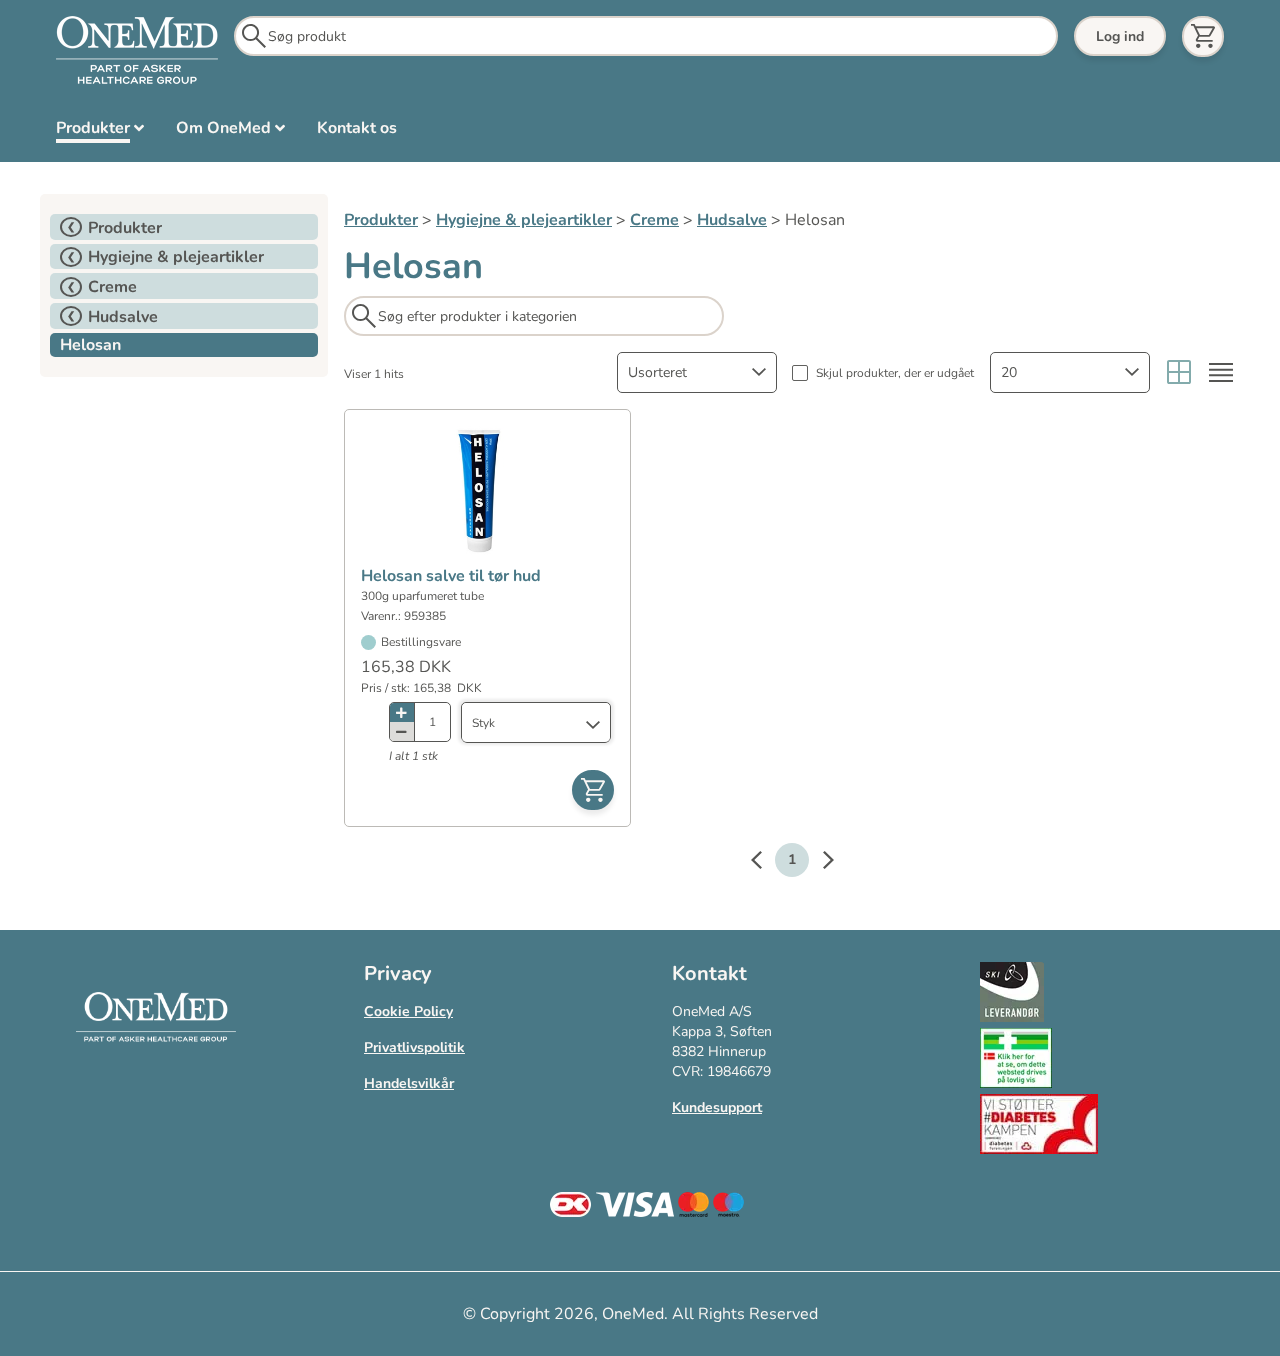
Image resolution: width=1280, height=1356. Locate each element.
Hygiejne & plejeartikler (524, 220)
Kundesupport (717, 1107)
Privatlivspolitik (414, 1047)
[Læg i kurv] (593, 790)
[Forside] (137, 51)
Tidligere (766, 863)
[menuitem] (100, 132)
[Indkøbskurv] (1203, 36)
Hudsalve (732, 220)
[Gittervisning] (1179, 372)
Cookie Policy (408, 1011)
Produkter (381, 220)
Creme (654, 220)
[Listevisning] (1221, 372)
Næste (818, 863)
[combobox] (697, 372)
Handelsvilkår (409, 1083)
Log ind (1120, 36)
